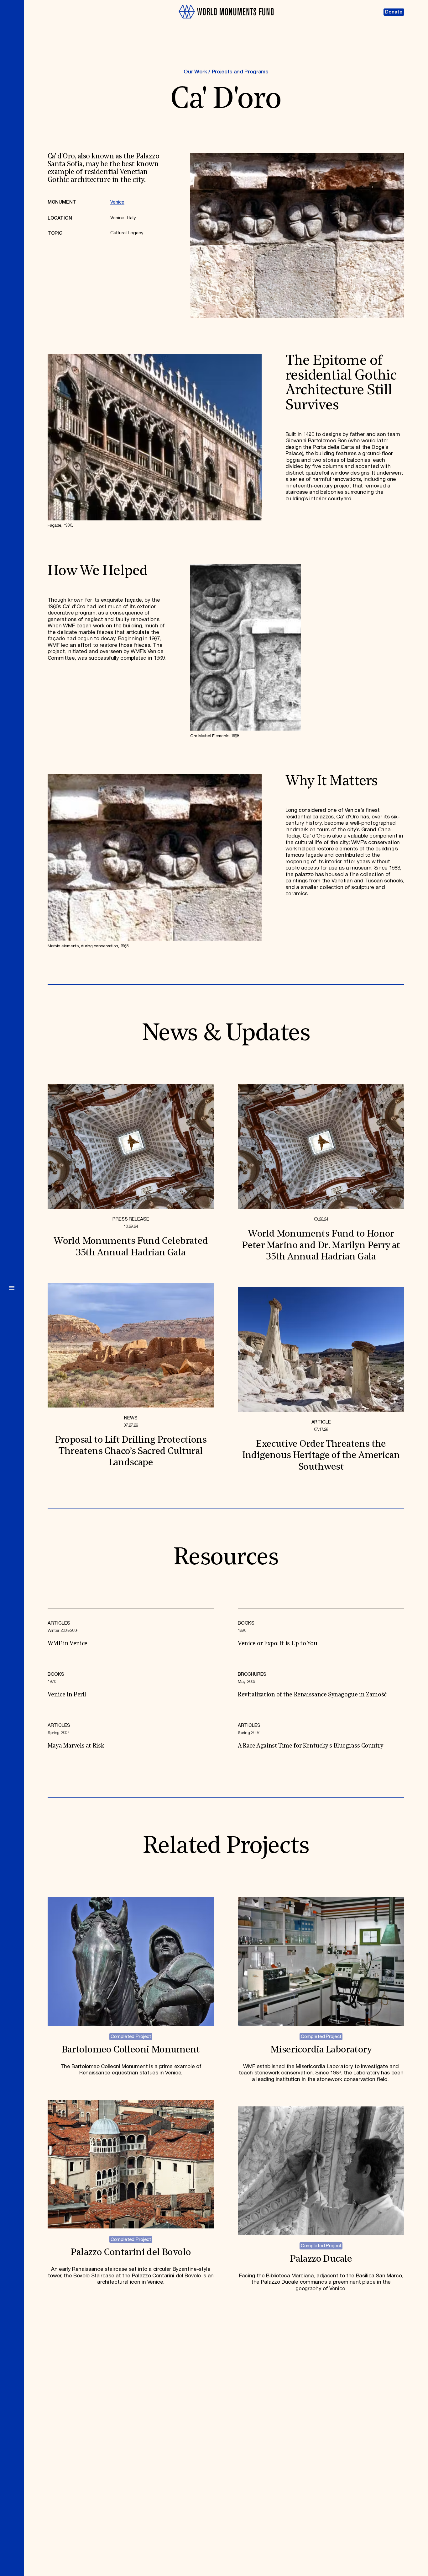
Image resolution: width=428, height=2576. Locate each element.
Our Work (195, 72)
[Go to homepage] (226, 21)
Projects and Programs (240, 72)
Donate (394, 12)
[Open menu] (12, 1288)
